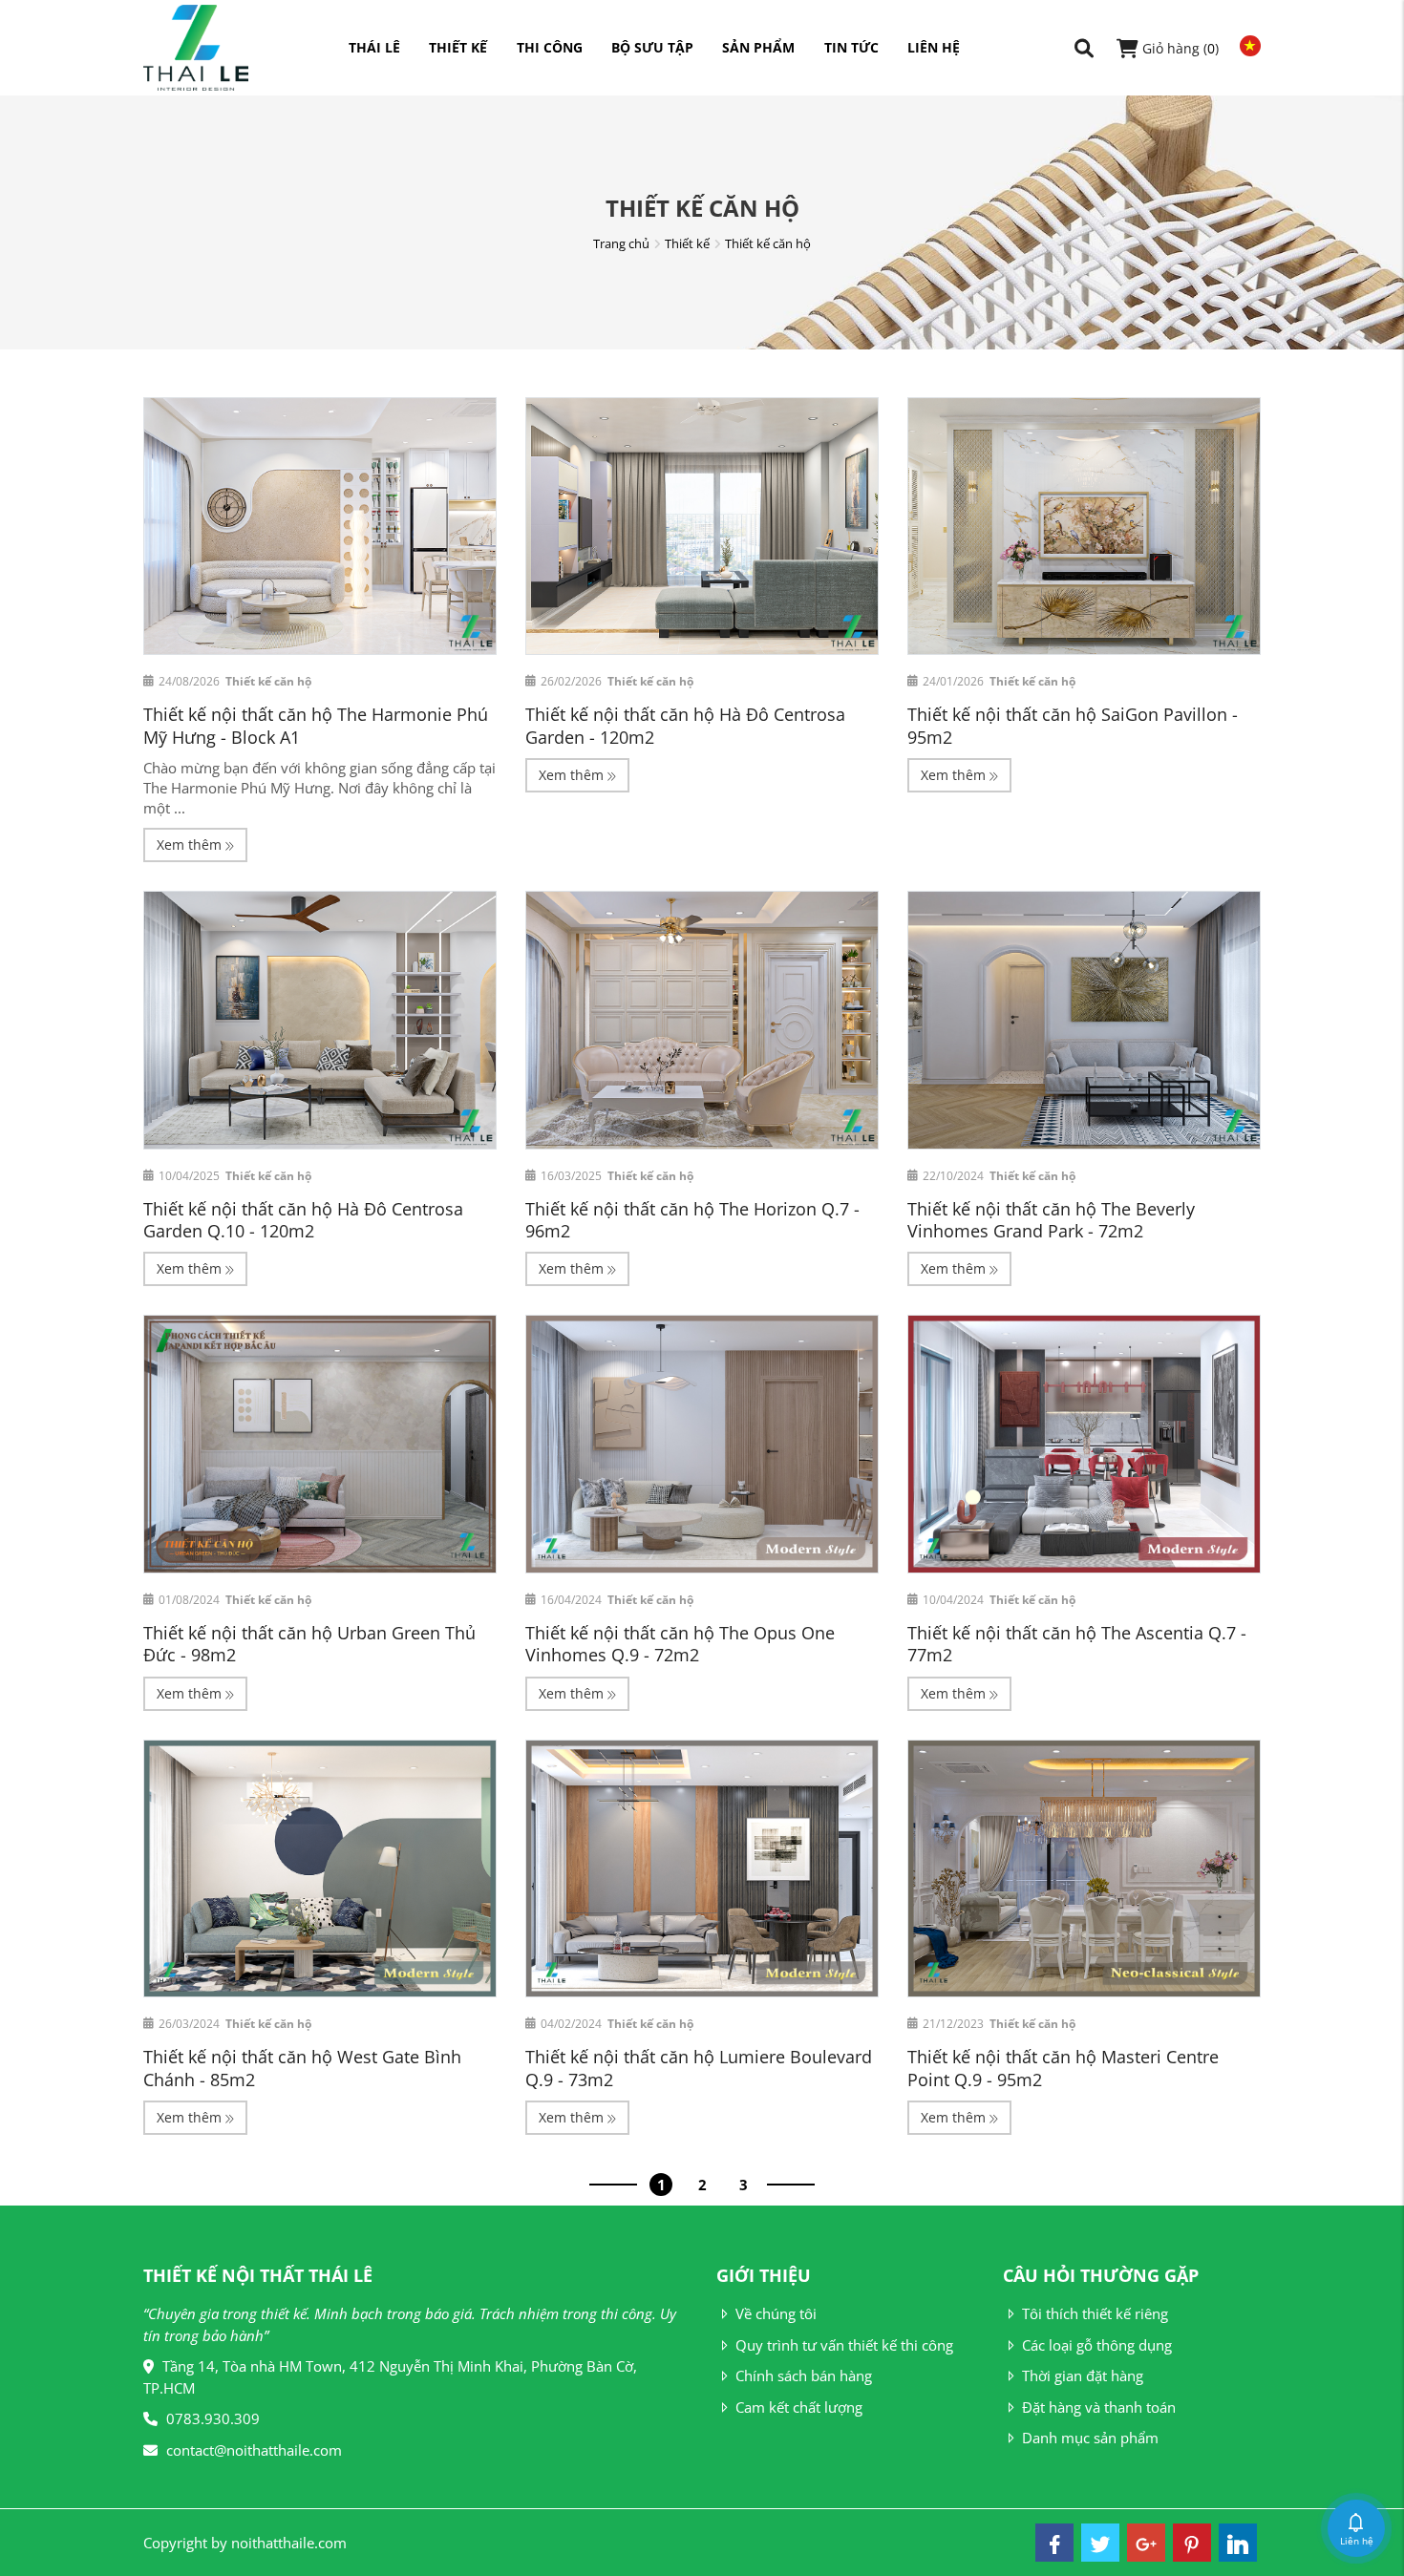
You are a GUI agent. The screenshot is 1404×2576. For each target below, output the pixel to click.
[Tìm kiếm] (1084, 48)
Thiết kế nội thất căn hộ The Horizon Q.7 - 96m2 (692, 1220)
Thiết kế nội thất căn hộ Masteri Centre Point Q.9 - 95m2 (1063, 2068)
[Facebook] (1054, 2543)
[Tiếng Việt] (1245, 46)
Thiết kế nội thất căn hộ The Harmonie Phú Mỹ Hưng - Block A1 (316, 725)
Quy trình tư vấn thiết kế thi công (844, 2345)
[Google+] (1146, 2543)
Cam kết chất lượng (799, 2407)
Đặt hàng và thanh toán (1099, 2407)
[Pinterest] (1192, 2543)
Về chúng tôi (776, 2313)
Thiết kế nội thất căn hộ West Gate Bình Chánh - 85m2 (302, 2068)
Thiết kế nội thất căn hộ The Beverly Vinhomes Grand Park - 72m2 (1051, 1220)
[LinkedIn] (1238, 2543)
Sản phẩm (758, 47)
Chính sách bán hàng (804, 2375)
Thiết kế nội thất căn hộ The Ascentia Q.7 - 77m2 (1077, 1644)
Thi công (550, 47)
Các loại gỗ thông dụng (1097, 2345)
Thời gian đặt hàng (1083, 2375)
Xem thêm (191, 845)
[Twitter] (1100, 2543)
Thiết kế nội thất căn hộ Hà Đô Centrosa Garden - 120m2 (685, 725)
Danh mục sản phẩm (1090, 2438)
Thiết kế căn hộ (768, 243)
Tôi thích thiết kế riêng (1095, 2313)
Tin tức (851, 47)
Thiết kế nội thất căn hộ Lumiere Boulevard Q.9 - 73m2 (699, 2068)
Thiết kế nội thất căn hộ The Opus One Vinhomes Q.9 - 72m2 (680, 1644)
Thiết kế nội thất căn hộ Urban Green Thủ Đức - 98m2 (309, 1644)
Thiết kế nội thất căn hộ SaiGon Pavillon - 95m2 (1073, 725)
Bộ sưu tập (652, 47)
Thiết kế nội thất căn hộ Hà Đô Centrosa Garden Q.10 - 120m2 (303, 1220)
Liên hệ (934, 47)
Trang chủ (621, 243)
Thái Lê (374, 47)
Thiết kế (458, 47)
